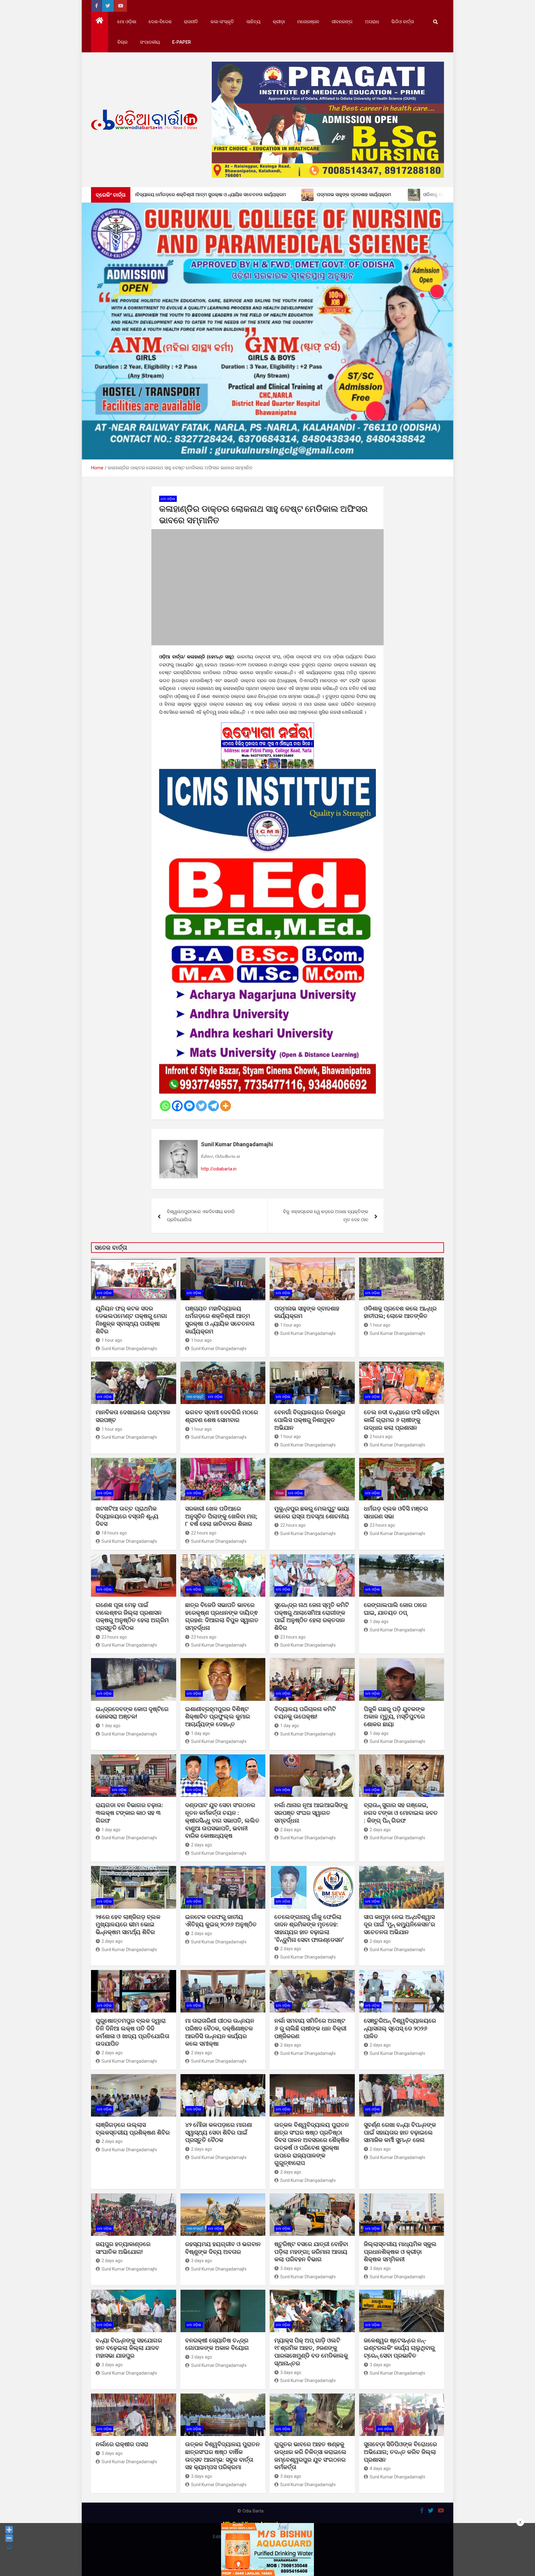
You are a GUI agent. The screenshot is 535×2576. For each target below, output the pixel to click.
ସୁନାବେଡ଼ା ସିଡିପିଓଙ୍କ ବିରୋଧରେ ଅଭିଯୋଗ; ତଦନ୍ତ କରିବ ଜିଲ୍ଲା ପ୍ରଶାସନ (400, 2452)
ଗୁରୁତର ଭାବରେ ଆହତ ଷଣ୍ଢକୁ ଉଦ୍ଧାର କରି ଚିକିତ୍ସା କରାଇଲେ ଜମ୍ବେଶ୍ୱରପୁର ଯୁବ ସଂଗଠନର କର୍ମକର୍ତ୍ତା (310, 2456)
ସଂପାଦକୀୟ (150, 42)
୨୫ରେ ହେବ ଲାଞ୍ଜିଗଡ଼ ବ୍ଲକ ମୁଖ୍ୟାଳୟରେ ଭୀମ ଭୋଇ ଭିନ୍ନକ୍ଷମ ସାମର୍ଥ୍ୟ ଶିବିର (128, 1924)
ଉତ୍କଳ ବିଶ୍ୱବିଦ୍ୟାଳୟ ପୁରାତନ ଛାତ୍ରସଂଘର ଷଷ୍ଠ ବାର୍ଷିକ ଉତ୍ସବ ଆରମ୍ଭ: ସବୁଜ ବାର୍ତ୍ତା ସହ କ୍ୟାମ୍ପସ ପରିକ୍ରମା (222, 2456)
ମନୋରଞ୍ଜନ (308, 22)
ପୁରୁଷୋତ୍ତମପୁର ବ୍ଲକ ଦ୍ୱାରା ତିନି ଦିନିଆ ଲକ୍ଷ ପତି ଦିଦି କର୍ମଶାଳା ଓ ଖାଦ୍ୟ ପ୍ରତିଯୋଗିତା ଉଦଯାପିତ (133, 2032)
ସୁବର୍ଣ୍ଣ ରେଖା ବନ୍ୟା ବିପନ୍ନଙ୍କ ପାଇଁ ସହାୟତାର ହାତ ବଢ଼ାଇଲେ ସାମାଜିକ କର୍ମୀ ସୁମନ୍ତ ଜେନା (400, 2132)
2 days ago (202, 1845)
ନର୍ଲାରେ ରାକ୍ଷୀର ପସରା (123, 2444)
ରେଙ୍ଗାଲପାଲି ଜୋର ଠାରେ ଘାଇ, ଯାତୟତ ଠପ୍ (395, 1609)
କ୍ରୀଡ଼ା (279, 22)
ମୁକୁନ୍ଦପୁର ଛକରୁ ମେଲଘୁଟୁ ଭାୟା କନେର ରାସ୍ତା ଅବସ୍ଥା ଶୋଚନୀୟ (312, 1512)
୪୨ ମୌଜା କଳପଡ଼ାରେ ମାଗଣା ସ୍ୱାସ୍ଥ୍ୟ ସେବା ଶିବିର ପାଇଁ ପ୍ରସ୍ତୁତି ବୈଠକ (219, 2132)
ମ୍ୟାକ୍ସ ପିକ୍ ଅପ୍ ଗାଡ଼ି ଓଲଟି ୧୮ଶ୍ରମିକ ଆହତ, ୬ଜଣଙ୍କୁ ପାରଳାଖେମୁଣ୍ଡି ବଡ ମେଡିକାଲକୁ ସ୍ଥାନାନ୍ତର (311, 2352)
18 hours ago (114, 1533)
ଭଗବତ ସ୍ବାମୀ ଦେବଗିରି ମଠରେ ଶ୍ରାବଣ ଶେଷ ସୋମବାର (222, 1416)
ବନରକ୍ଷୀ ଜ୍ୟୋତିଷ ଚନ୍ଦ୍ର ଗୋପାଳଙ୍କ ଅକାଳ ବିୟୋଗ (217, 2344)
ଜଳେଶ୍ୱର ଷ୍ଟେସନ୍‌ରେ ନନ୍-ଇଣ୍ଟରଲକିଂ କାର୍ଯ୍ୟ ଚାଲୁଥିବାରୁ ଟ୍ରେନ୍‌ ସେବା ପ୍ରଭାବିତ (399, 2348)
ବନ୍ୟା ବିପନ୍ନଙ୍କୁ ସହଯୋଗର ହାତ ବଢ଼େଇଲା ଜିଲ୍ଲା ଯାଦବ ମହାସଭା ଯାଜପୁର (129, 2348)
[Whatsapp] (165, 1106)
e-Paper (182, 42)
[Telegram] (213, 1106)
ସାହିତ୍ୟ (253, 22)
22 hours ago (204, 1533)
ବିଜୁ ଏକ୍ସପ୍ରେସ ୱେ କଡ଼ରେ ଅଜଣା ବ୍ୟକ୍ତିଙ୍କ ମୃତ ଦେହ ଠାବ (326, 1216)
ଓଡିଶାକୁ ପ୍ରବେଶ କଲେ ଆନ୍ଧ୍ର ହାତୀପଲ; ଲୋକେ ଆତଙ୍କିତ (400, 1312)
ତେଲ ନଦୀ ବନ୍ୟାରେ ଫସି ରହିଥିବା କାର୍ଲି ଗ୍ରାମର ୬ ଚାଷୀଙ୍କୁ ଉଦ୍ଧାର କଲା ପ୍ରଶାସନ (402, 1420)
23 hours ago (382, 1525)
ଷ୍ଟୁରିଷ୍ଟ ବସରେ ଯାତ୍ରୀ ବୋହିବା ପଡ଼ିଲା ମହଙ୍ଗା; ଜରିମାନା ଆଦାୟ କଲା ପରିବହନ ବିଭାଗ (311, 2252)
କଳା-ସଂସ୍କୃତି (222, 22)
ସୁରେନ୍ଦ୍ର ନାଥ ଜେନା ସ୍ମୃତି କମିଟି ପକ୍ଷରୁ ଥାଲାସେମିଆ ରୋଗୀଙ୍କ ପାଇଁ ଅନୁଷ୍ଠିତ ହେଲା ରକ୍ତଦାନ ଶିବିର (312, 1616)
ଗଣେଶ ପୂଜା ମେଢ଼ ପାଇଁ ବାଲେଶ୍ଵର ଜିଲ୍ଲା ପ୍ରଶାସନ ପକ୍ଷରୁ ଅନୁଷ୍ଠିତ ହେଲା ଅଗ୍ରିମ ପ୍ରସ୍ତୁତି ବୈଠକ (132, 1616)
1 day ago (379, 1622)
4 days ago (380, 2468)
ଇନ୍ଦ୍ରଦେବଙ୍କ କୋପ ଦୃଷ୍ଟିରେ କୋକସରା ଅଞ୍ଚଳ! (132, 1713)
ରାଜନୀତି (191, 22)
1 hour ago (112, 1340)
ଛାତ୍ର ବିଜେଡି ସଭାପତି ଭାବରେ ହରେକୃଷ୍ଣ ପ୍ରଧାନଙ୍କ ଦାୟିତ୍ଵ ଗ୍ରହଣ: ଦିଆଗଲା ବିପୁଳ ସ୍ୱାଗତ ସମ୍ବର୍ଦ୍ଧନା (222, 1616)
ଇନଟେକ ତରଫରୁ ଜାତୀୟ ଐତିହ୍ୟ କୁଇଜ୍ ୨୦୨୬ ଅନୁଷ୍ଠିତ (221, 1921)
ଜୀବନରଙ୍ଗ (342, 22)
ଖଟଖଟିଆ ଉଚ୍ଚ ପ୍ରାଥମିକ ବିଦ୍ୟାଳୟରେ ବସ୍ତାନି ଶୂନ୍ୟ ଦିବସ (127, 1516)
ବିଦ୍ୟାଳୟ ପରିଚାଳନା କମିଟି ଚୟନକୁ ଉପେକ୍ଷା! (305, 1713)
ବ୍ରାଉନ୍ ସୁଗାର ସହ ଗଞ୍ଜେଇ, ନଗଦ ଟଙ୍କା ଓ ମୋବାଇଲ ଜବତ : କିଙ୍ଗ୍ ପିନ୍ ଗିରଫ (401, 1813)
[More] (226, 1106)
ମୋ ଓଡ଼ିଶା (127, 22)
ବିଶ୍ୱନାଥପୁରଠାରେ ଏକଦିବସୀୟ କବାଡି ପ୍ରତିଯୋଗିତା (201, 1216)
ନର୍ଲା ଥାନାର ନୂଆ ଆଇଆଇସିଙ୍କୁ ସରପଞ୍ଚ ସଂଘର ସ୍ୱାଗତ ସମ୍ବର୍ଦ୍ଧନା (311, 1813)
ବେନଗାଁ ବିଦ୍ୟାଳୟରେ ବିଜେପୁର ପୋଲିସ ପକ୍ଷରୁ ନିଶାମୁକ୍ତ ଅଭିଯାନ (310, 1420)
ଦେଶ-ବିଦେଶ (160, 22)
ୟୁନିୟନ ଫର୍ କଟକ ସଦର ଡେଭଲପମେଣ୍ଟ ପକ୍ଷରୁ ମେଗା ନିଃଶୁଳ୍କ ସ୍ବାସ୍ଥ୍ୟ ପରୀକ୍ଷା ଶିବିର (131, 1320)
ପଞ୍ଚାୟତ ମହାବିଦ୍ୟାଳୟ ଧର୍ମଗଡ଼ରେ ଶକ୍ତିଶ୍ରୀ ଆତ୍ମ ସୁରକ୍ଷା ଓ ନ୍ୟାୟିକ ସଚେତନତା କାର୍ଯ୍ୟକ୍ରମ (220, 1320)
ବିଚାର (122, 42)
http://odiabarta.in (219, 1169)
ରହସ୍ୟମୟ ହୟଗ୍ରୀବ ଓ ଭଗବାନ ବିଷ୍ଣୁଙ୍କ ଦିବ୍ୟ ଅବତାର (223, 2248)
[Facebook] (177, 1106)
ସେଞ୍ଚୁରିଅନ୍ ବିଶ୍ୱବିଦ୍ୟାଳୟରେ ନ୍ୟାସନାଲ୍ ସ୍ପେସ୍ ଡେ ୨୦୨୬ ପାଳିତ (400, 2028)
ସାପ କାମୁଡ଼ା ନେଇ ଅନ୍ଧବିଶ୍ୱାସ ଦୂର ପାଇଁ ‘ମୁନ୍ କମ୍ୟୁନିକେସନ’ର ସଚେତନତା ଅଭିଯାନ (399, 1924)
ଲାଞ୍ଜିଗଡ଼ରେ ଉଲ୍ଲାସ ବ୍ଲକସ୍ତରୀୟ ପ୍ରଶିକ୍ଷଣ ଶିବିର (133, 2129)
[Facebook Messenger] (189, 1106)
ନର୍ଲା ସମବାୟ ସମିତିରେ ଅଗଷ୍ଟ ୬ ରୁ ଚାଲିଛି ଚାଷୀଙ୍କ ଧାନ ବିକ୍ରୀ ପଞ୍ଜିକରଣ (310, 2028)
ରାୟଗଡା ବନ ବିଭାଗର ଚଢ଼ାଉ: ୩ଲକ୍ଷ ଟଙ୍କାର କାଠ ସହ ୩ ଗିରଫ (129, 1813)
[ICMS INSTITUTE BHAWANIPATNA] (267, 773)
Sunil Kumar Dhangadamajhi (237, 1144)
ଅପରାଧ (372, 22)
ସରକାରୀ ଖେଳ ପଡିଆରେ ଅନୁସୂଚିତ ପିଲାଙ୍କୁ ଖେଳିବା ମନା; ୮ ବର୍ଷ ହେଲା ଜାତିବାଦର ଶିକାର (221, 1516)
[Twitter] (201, 1106)
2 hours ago (381, 1437)
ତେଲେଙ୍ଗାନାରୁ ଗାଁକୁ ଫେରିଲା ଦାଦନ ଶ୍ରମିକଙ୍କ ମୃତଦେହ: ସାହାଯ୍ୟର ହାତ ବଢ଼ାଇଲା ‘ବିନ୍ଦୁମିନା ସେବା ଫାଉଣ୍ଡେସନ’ (309, 1928)
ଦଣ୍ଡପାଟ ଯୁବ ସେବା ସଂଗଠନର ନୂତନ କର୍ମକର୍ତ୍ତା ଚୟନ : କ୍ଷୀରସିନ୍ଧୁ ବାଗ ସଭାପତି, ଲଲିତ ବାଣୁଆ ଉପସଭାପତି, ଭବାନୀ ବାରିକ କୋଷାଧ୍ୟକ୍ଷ (222, 1820)
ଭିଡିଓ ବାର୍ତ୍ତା (403, 22)
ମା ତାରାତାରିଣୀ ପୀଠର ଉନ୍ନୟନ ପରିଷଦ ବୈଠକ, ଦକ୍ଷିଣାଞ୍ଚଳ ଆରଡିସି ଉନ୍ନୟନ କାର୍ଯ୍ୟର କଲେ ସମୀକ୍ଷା (220, 2032)
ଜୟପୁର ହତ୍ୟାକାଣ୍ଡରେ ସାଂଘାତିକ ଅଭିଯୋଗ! (123, 2248)
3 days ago (202, 2261)
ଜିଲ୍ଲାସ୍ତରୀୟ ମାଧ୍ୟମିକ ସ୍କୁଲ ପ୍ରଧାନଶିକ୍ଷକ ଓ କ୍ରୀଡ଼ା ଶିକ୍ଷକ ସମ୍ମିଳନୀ (400, 2252)
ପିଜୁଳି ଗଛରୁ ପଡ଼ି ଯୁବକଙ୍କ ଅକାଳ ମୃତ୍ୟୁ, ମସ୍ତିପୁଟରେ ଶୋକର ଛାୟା (394, 1717)
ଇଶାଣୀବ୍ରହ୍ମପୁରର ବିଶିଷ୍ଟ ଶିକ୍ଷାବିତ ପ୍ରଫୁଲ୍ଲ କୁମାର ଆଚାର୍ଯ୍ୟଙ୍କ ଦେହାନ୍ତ (217, 1717)
